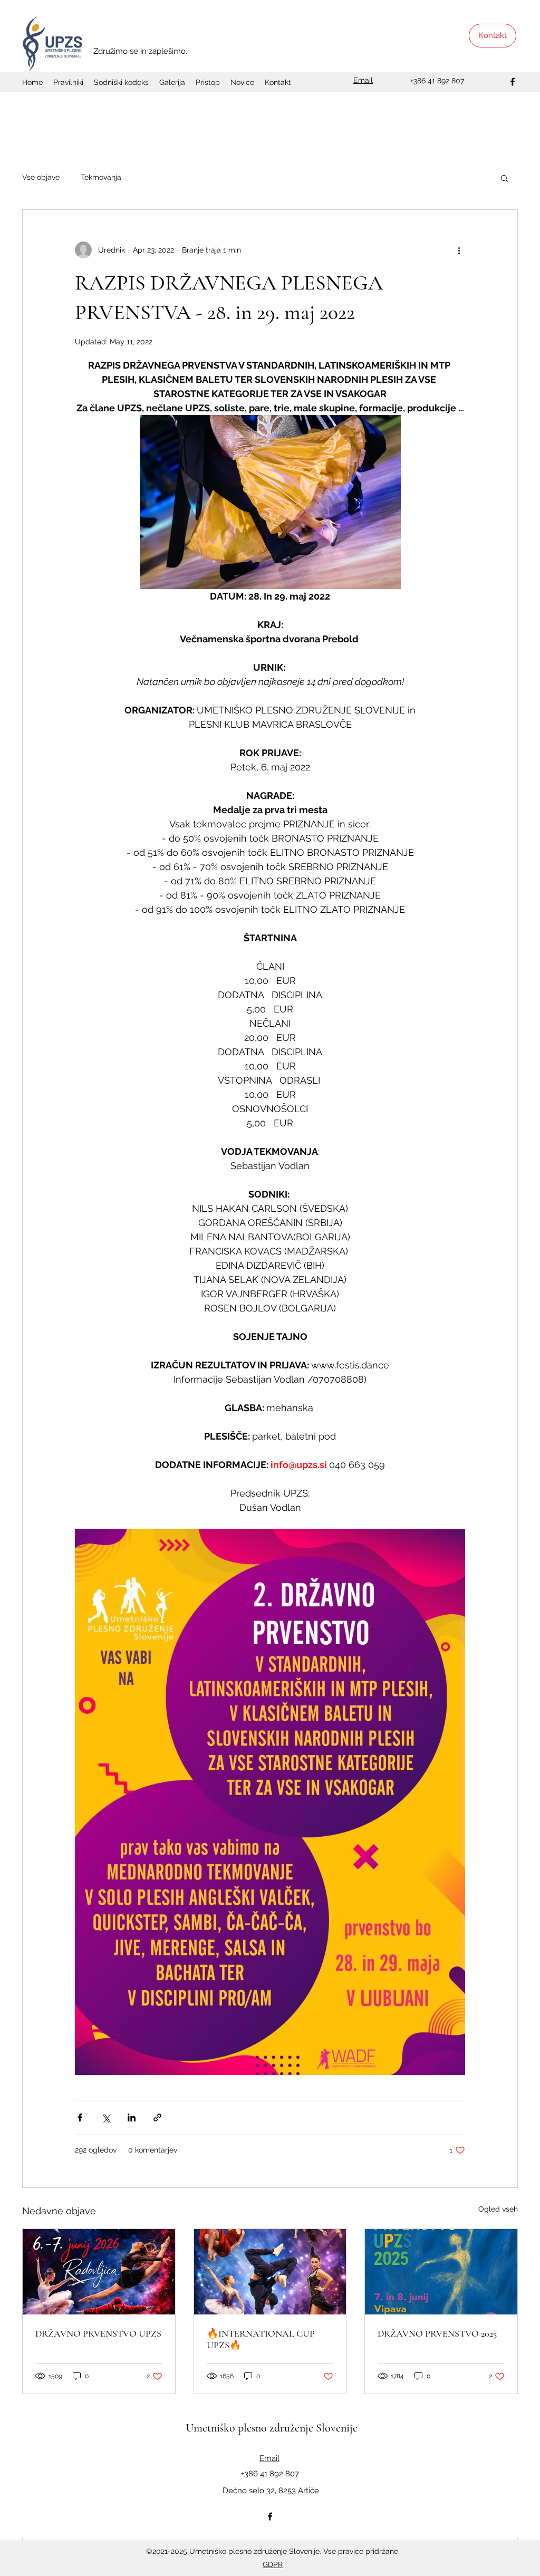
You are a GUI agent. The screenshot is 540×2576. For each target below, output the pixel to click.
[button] (504, 178)
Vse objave (41, 177)
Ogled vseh (498, 2209)
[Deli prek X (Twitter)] (106, 2117)
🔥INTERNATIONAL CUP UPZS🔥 (261, 2339)
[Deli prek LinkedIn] (132, 2117)
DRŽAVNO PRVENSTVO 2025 (437, 2333)
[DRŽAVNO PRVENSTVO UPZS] (99, 2272)
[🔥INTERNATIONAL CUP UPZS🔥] (270, 2272)
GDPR (273, 2564)
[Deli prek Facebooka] (80, 2117)
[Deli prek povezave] (157, 2117)
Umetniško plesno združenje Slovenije (272, 2428)
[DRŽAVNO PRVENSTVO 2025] (441, 2272)
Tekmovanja (101, 177)
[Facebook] (513, 82)
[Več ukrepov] (459, 250)
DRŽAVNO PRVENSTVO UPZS (98, 2333)
